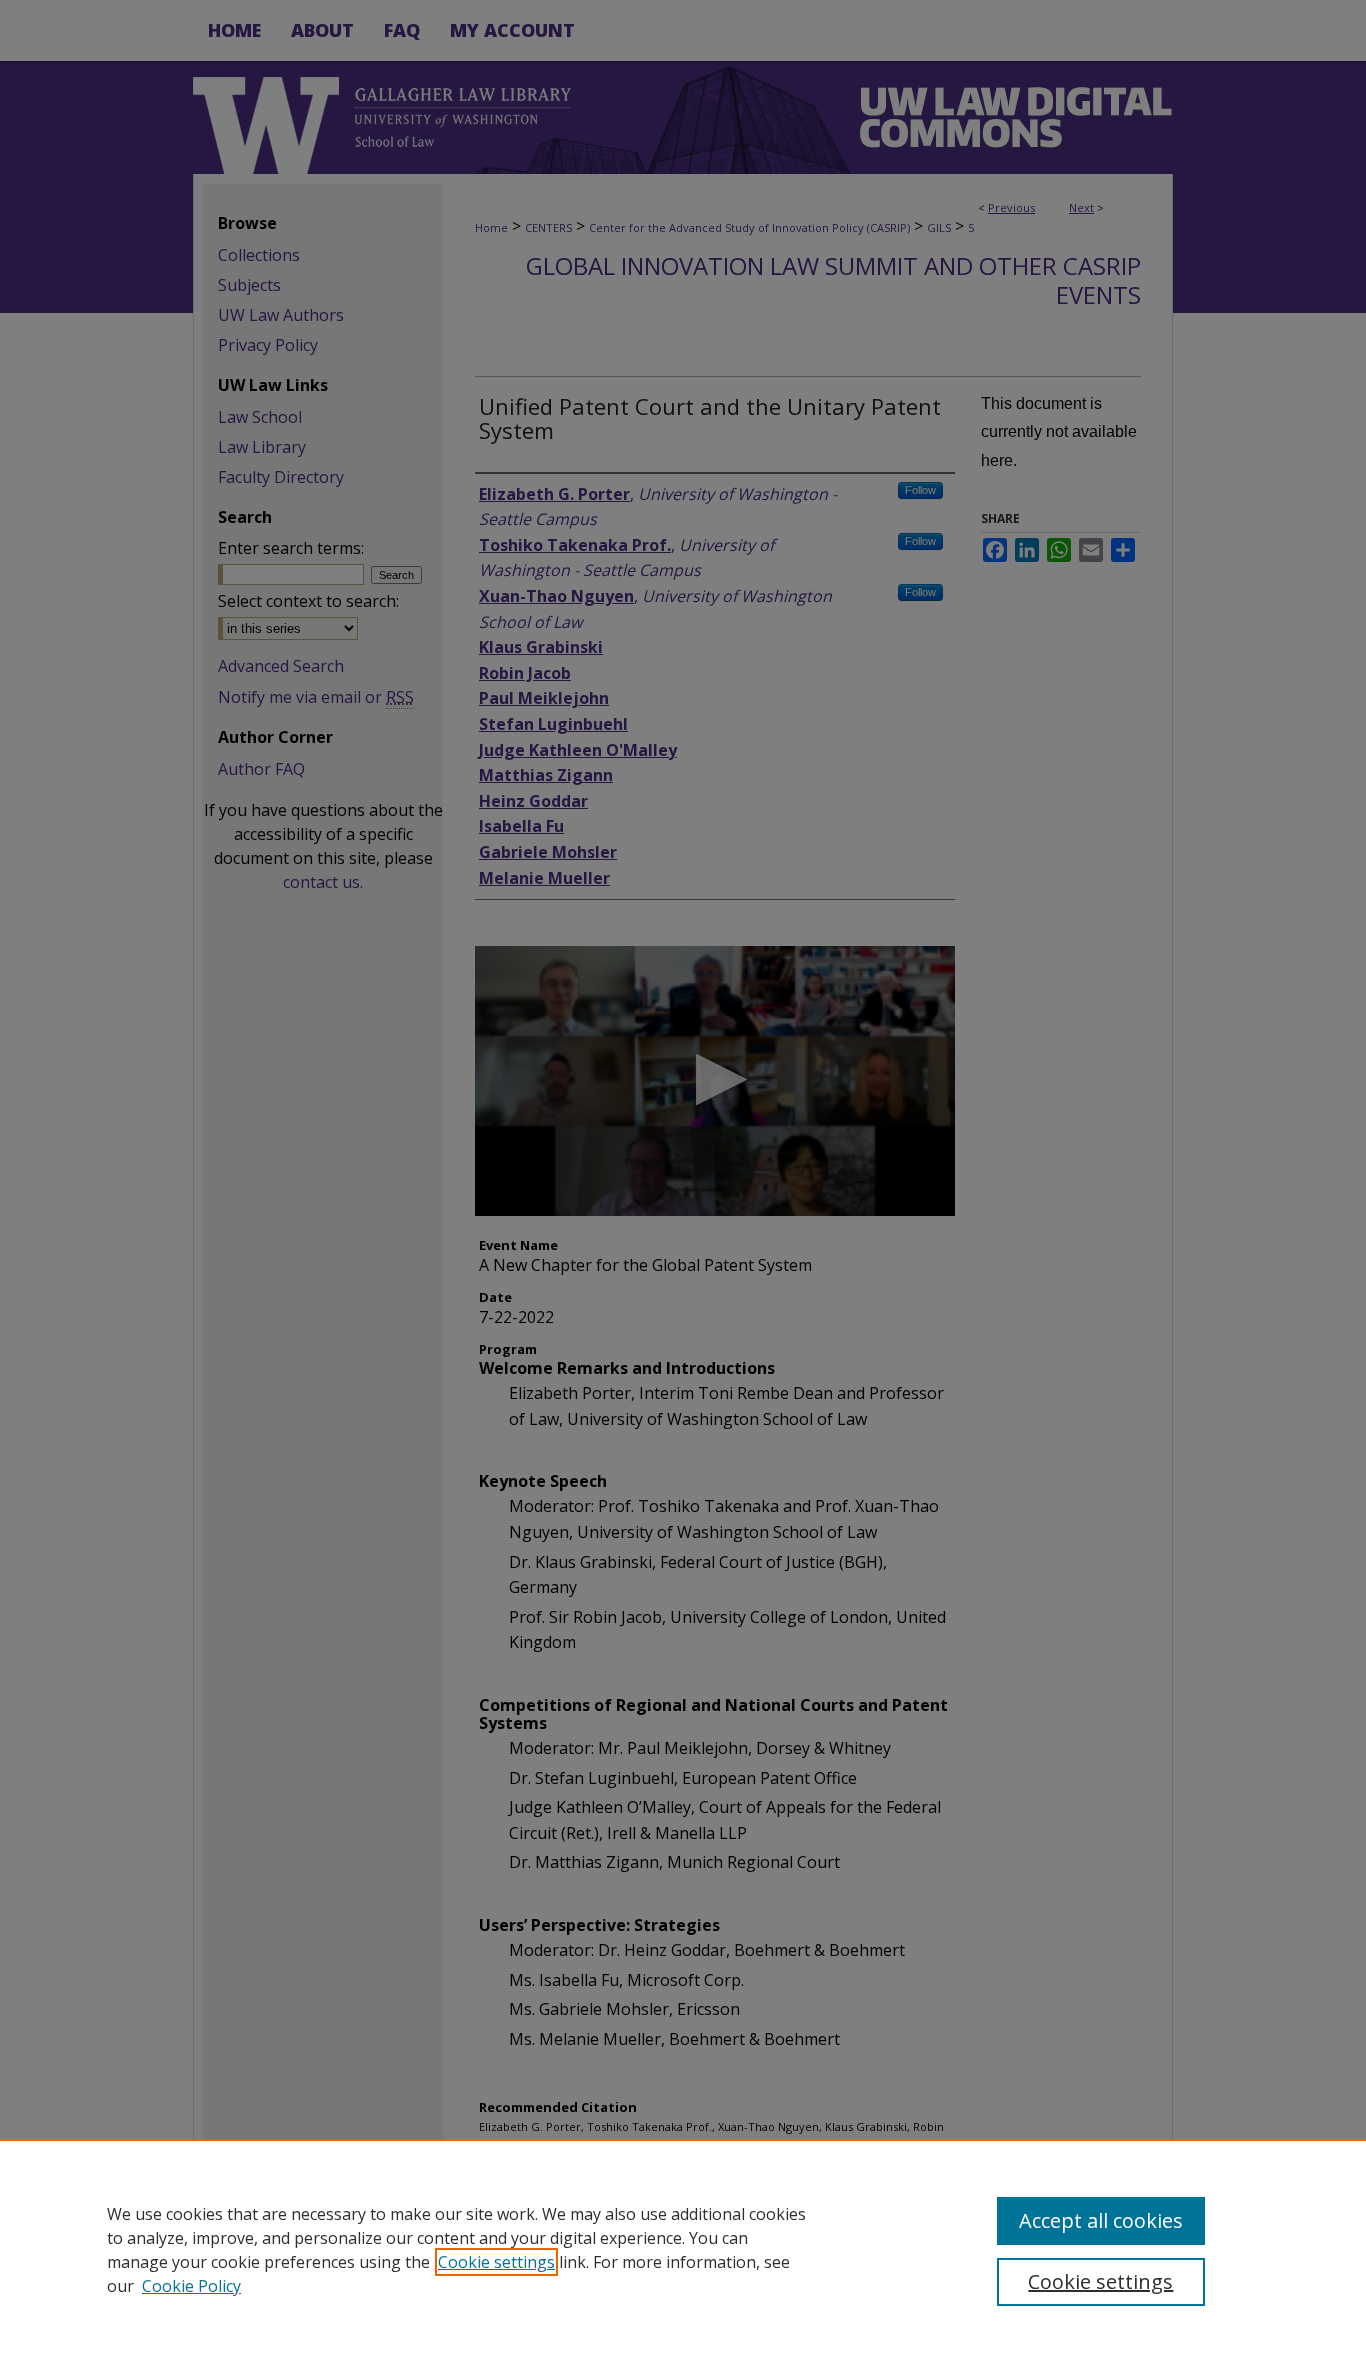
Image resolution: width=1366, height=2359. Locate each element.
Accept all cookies (1101, 2220)
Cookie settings (496, 2262)
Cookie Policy (191, 2286)
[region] (683, 2249)
